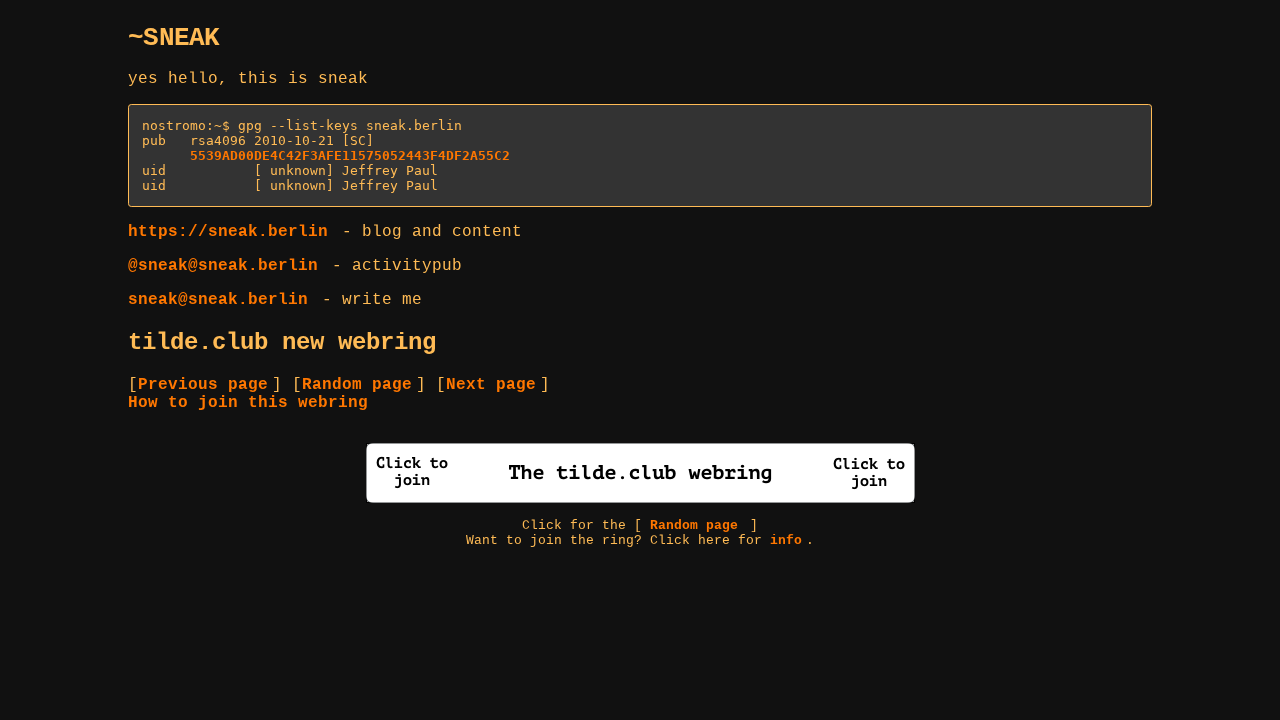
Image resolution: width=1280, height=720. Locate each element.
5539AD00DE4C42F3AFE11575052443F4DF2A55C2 (350, 155)
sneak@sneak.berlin (218, 300)
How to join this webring (248, 403)
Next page (491, 385)
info (786, 540)
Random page (357, 385)
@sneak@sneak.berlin (223, 266)
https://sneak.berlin (228, 232)
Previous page (203, 385)
